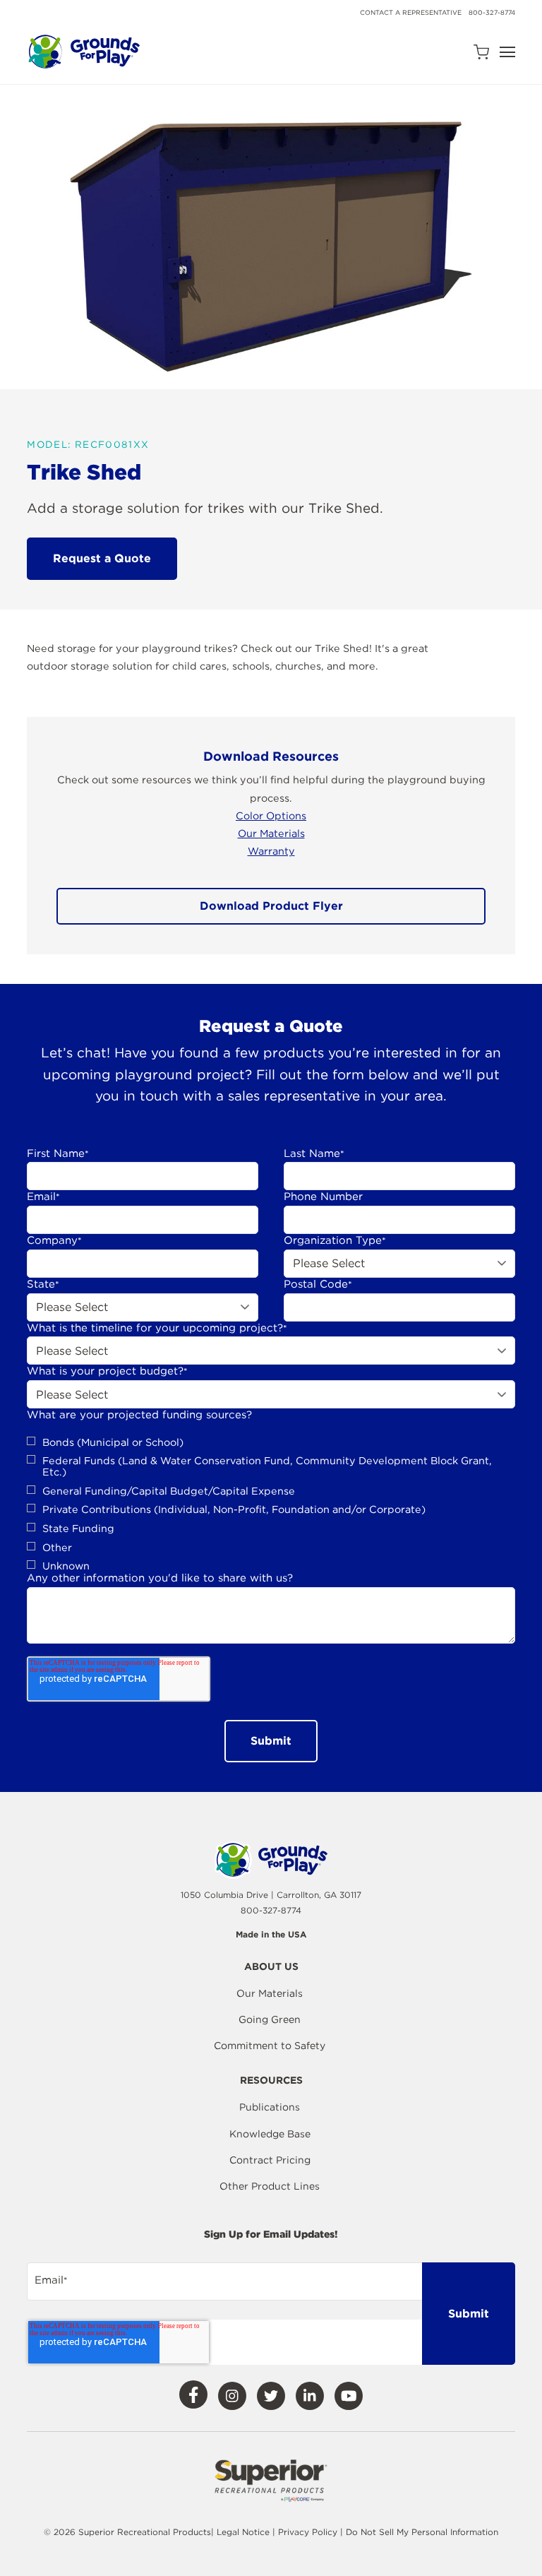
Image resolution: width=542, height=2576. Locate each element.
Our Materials (271, 833)
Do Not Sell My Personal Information (422, 2532)
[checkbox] (271, 1504)
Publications (270, 2107)
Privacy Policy (309, 2532)
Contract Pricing (270, 2160)
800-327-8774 (492, 12)
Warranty (271, 851)
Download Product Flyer (271, 906)
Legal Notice (243, 2532)
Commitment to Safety (270, 2046)
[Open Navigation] (507, 52)
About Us (271, 1967)
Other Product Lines (270, 2186)
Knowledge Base (270, 2134)
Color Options (271, 815)
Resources (271, 2081)
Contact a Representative (411, 12)
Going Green (270, 2019)
